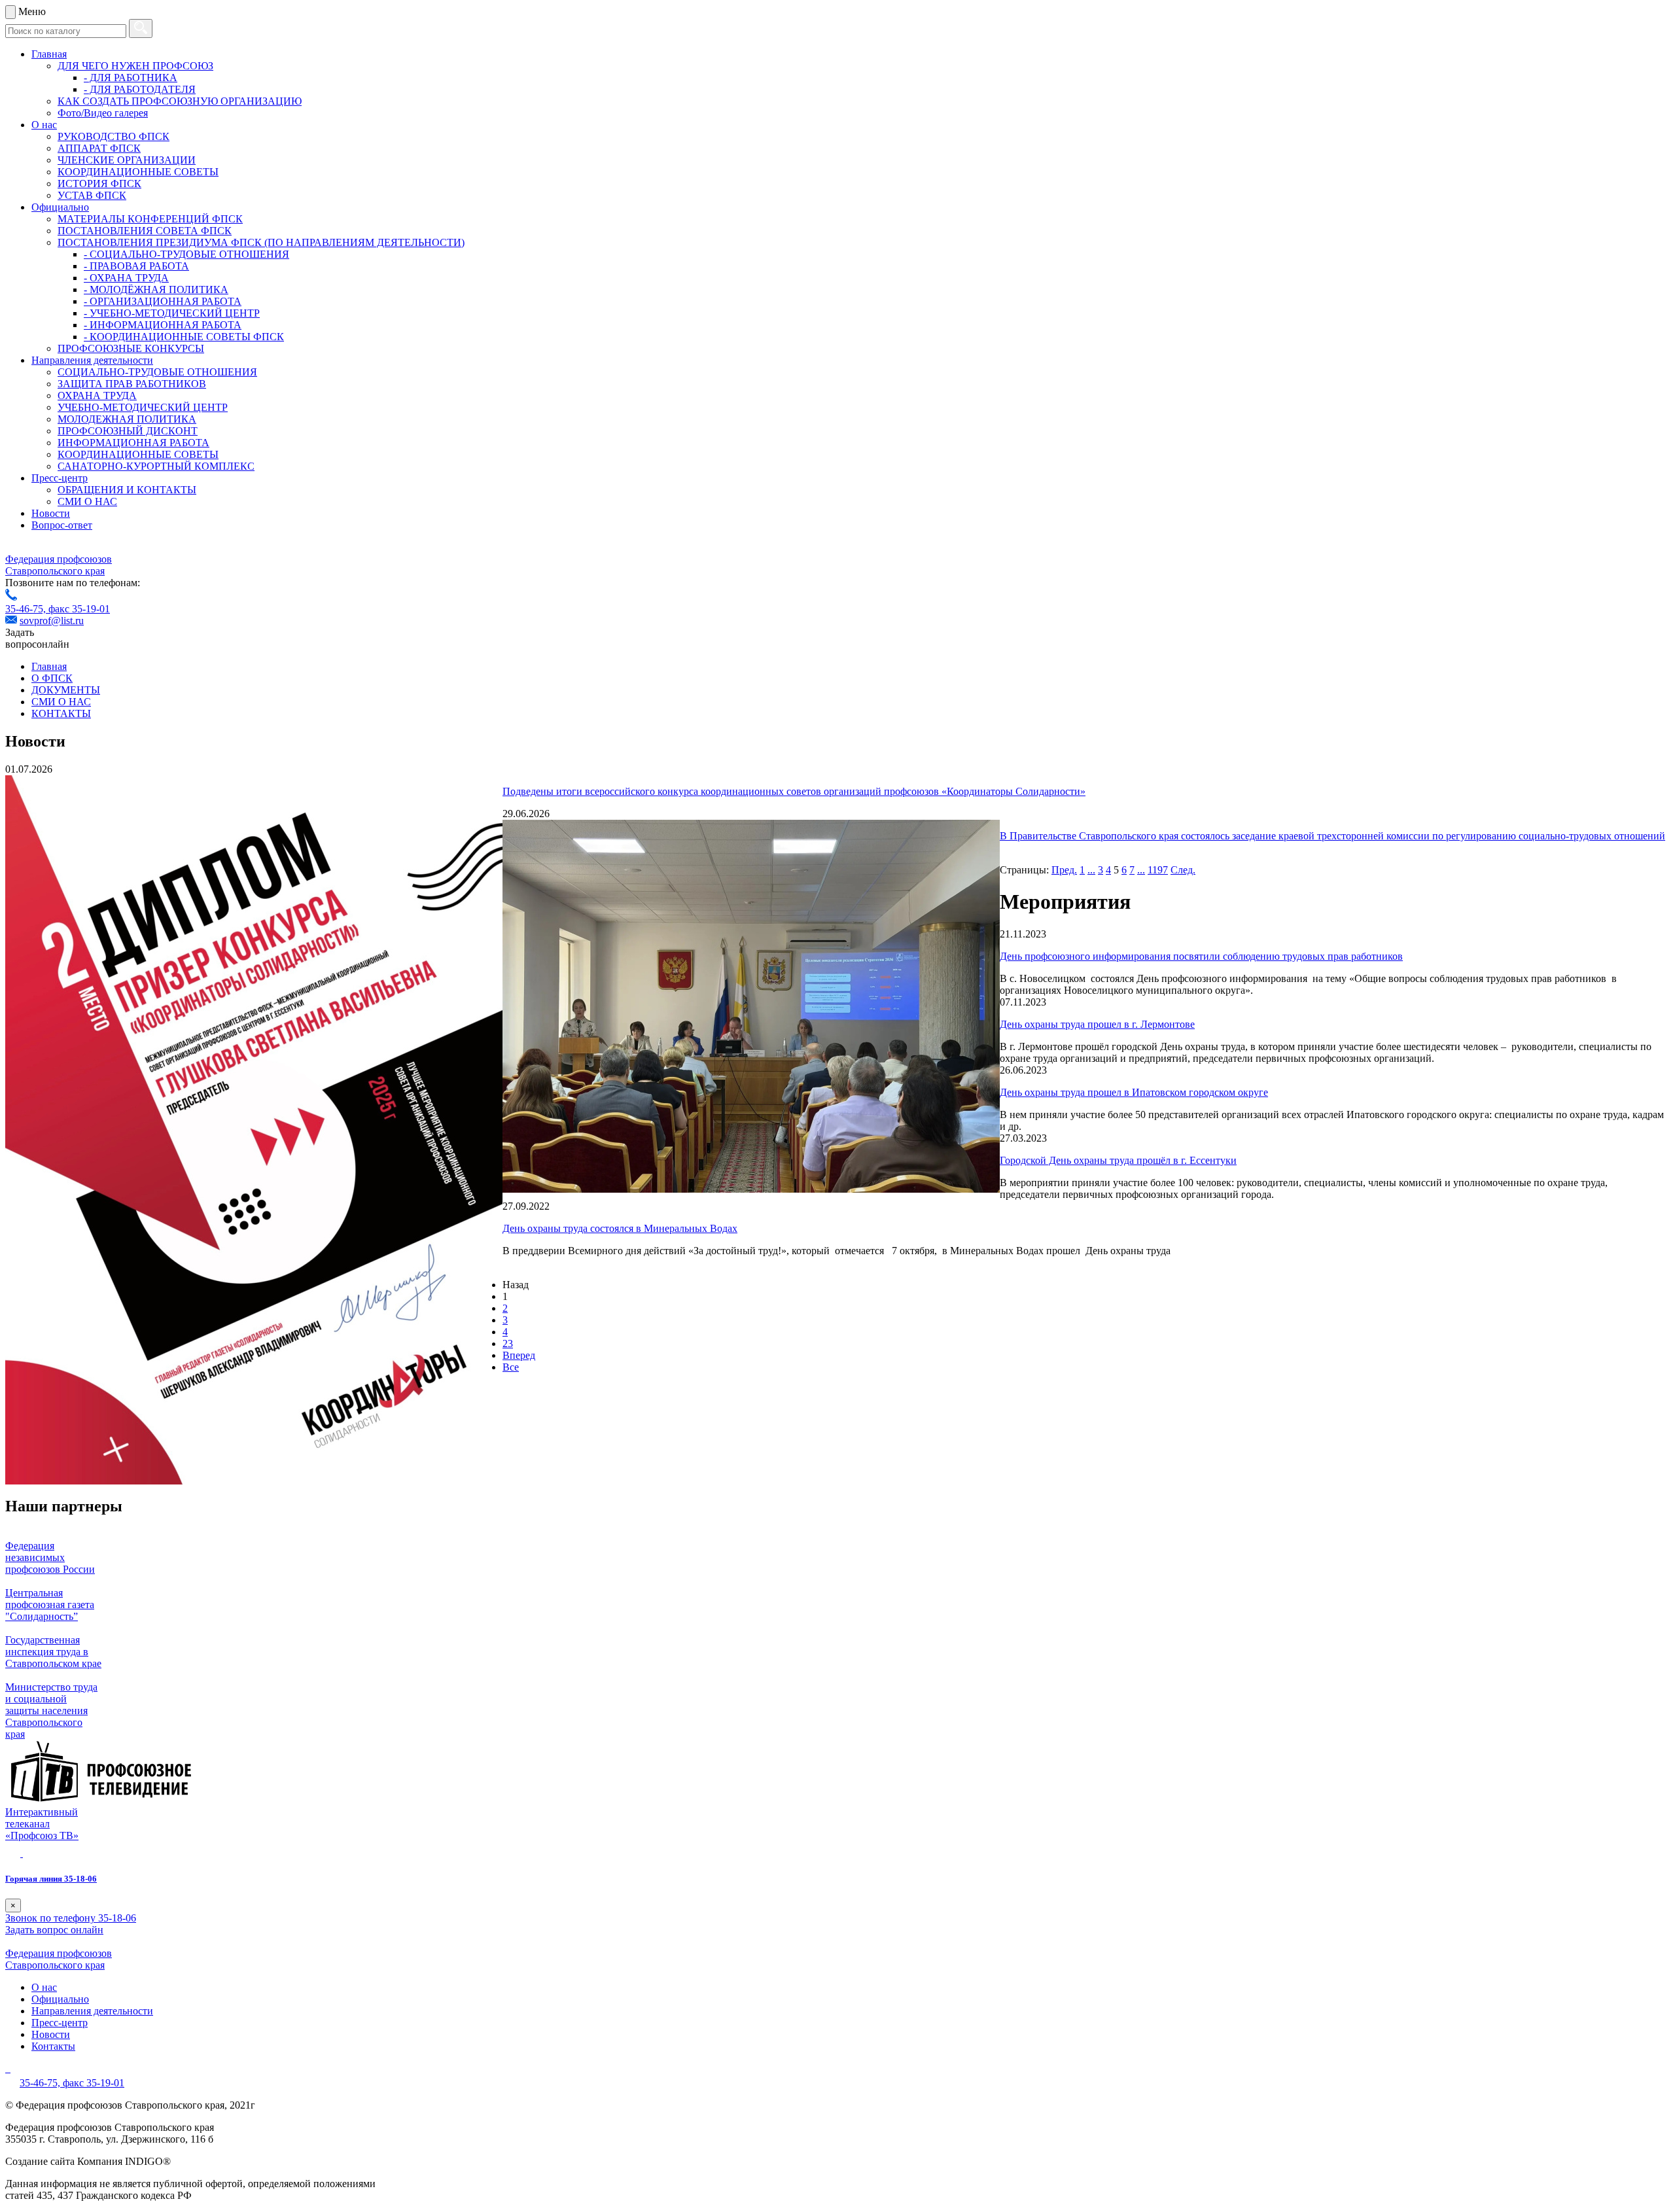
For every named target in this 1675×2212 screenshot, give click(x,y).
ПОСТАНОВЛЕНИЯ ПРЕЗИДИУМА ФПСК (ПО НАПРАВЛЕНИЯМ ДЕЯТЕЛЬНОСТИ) (261, 242)
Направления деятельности (92, 360)
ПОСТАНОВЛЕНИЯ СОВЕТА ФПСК (145, 231)
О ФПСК (52, 678)
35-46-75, (27, 609)
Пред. (1064, 870)
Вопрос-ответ (62, 525)
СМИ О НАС (87, 501)
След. (1183, 870)
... (1091, 870)
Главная (49, 54)
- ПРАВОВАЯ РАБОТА (136, 266)
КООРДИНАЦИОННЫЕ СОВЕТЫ (138, 172)
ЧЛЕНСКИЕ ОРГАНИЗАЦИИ (127, 160)
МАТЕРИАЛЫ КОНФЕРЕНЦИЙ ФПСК (150, 219)
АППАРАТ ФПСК (99, 148)
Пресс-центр (60, 478)
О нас (44, 125)
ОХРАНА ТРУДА (97, 395)
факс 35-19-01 (79, 609)
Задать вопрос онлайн (54, 1930)
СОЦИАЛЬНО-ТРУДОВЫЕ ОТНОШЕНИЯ (157, 372)
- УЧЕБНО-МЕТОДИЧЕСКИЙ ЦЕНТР (172, 313)
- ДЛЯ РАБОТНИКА (131, 78)
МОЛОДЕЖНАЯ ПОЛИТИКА (127, 419)
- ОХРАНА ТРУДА (126, 278)
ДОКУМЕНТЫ (66, 690)
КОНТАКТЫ (61, 713)
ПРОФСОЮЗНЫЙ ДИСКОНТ (128, 431)
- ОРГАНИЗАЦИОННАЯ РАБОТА (163, 301)
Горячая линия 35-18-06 (51, 1879)
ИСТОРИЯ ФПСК (99, 184)
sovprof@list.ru (52, 621)
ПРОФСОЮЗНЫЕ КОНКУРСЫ (131, 348)
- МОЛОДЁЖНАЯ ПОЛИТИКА (156, 290)
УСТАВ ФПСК (92, 195)
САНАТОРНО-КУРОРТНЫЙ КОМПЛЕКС (156, 466)
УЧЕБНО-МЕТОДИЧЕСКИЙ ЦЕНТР (143, 407)
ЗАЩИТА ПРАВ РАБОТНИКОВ (132, 384)
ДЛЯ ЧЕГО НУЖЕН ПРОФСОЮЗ (135, 66)
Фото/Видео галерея (103, 113)
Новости (51, 513)
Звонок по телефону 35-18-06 (71, 1918)
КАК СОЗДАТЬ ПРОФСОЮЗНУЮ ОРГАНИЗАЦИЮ (180, 101)
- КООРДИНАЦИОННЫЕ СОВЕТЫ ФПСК (184, 337)
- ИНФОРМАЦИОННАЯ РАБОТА (163, 325)
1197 (1158, 870)
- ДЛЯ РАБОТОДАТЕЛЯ (140, 89)
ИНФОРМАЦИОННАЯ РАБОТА (133, 443)
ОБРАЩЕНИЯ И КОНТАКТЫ (127, 490)
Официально (60, 207)
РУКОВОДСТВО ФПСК (114, 136)
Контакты (53, 2046)
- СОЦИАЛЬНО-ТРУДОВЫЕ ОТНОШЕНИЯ (186, 254)
